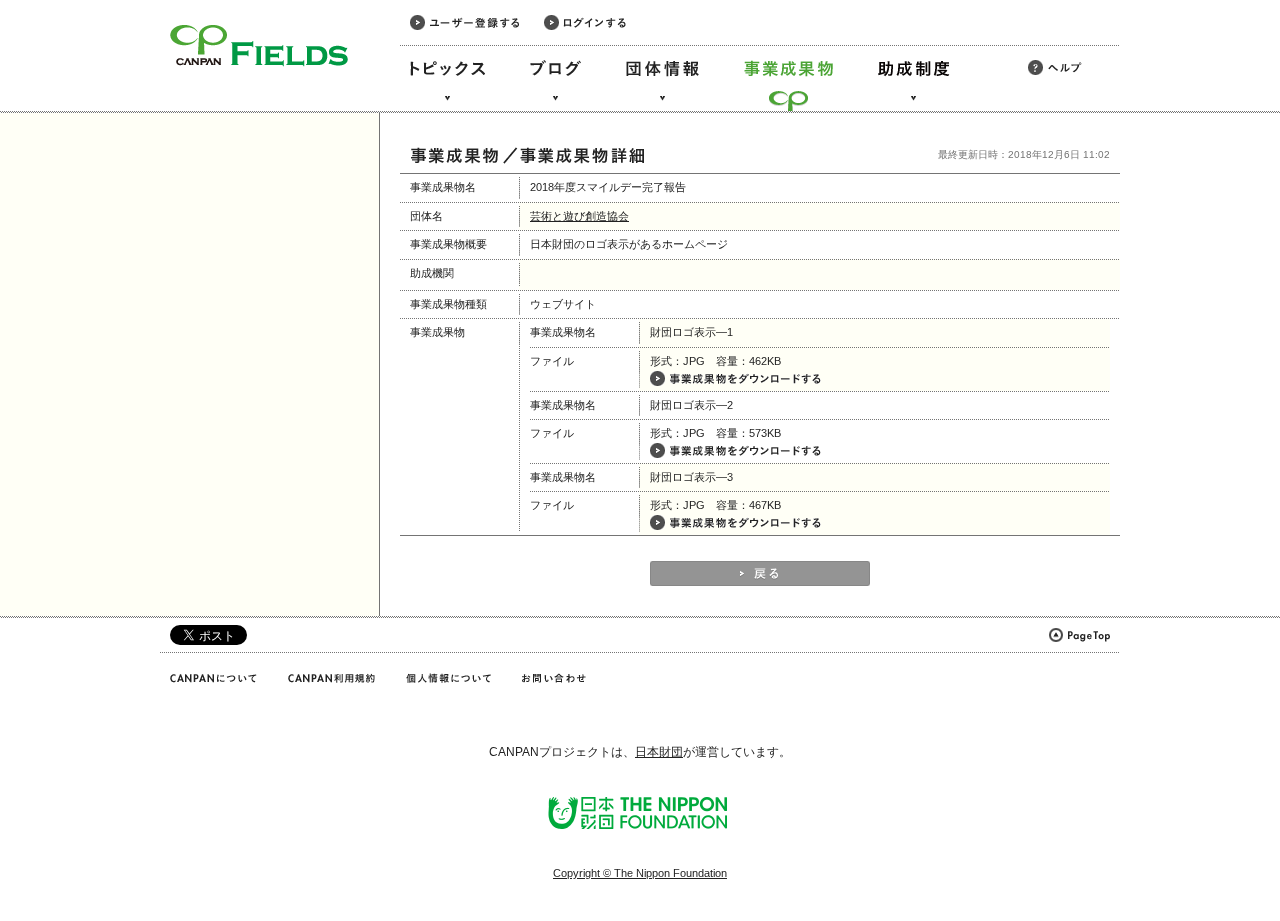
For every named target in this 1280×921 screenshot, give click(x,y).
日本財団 (659, 752)
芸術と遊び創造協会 (579, 216)
